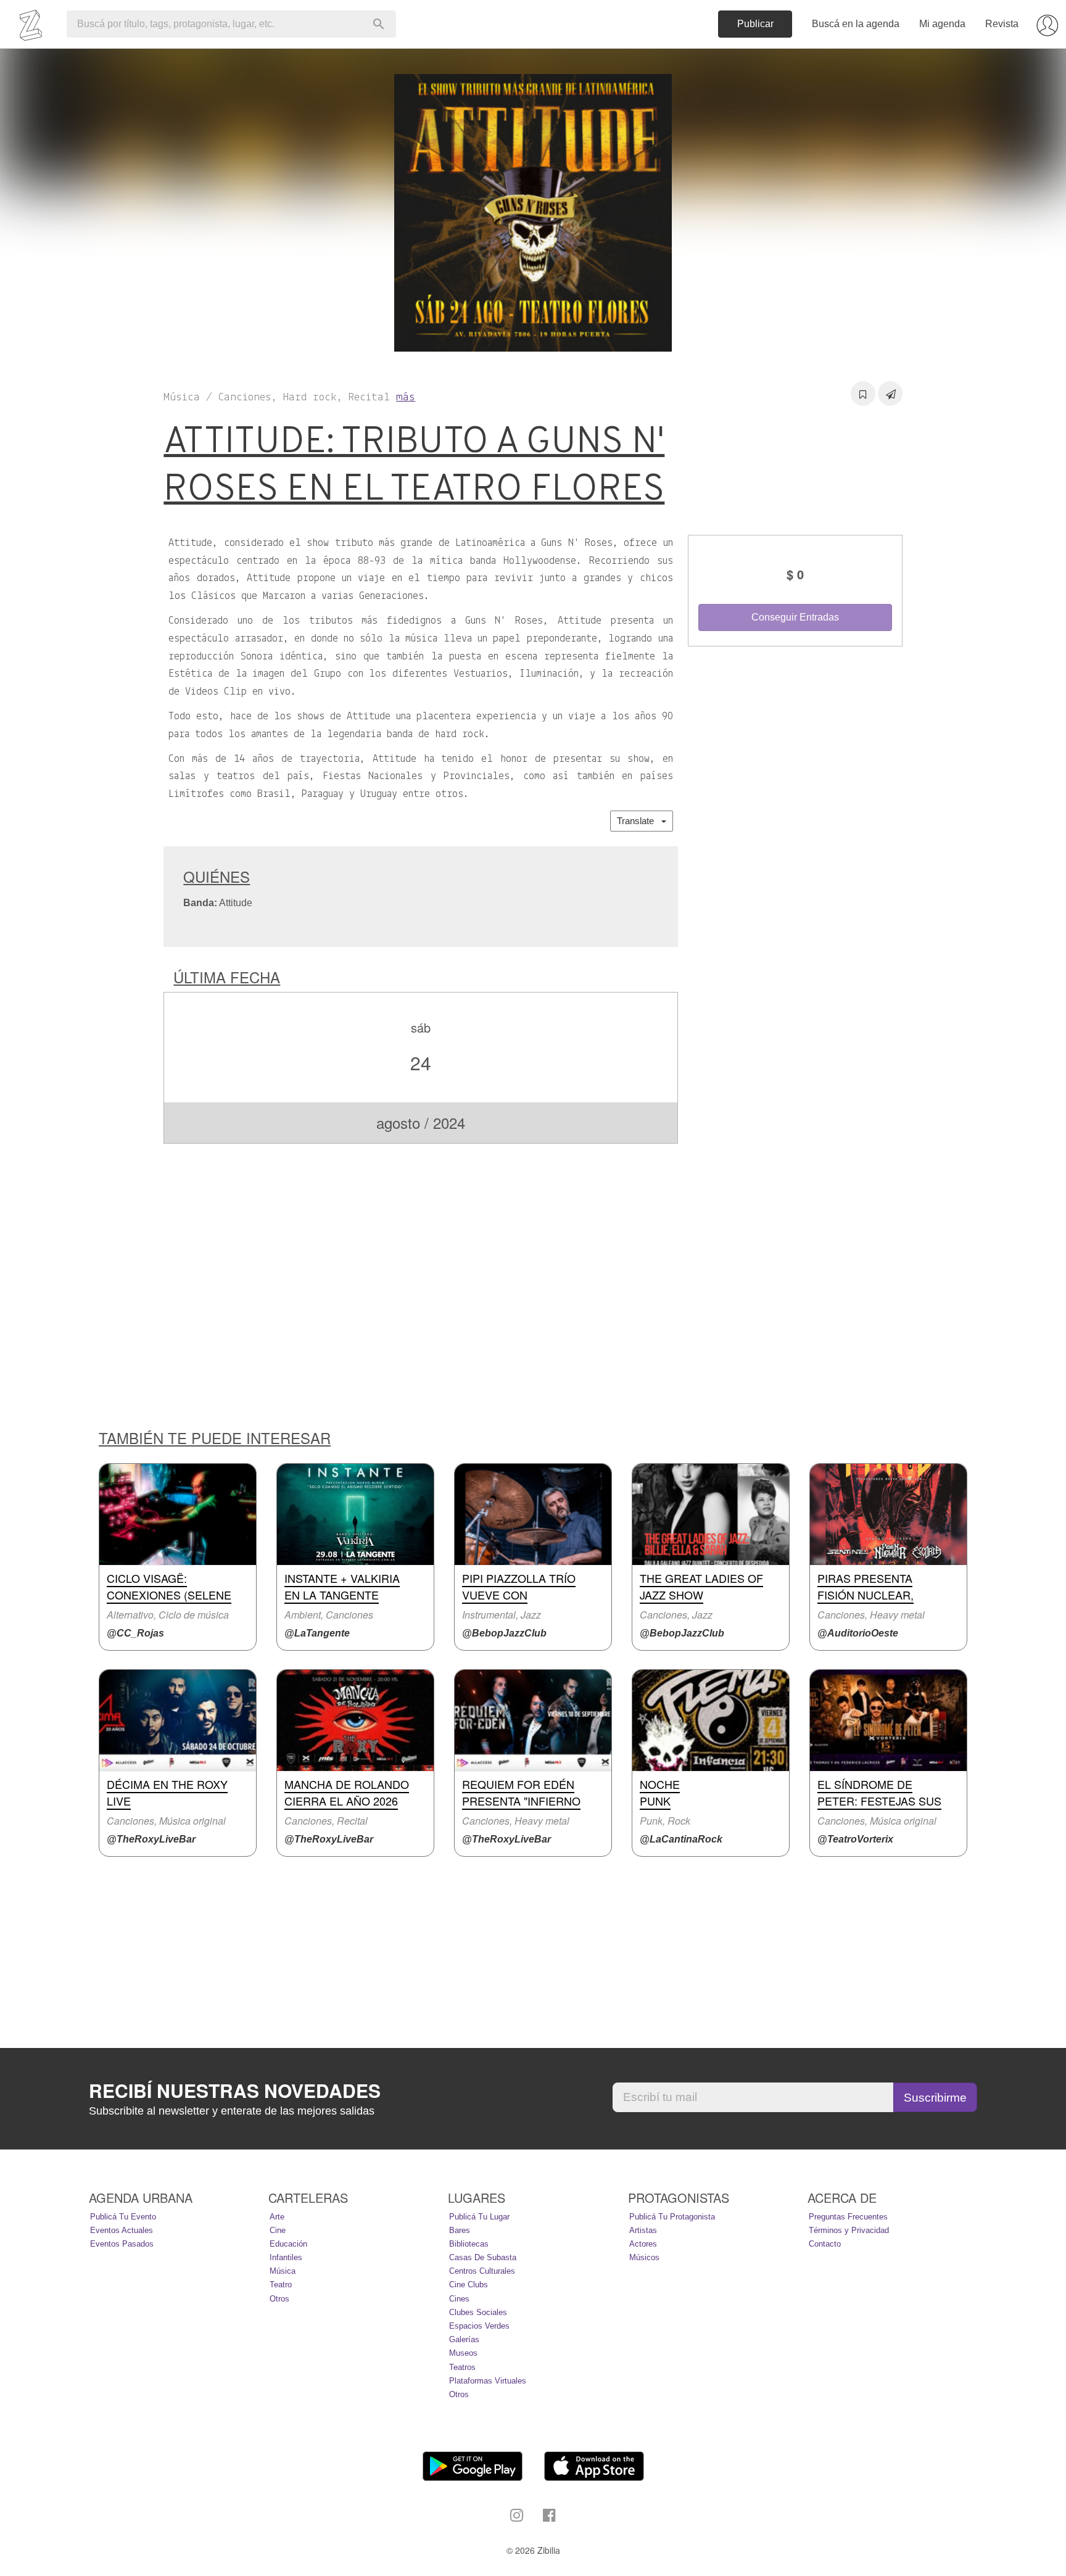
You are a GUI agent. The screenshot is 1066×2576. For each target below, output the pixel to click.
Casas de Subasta (483, 2257)
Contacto (825, 2244)
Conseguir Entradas (795, 617)
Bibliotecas (469, 2244)
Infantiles (286, 2257)
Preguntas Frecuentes (848, 2217)
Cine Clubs (469, 2285)
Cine (278, 2230)
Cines (459, 2299)
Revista (1002, 24)
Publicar (755, 24)
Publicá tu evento (123, 2217)
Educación (288, 2244)
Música (283, 2271)
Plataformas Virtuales (488, 2381)
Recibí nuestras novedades (235, 2091)
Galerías (464, 2339)
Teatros (462, 2367)
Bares (460, 2230)
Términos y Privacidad (849, 2230)
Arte (277, 2217)
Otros (279, 2299)
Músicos (644, 2257)
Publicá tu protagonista (672, 2217)
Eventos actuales (122, 2230)
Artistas (643, 2230)
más (406, 398)
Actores (643, 2244)
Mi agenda (942, 24)
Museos (463, 2353)
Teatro (281, 2285)
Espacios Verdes (479, 2326)
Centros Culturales (482, 2271)
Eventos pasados (122, 2244)
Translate (639, 821)
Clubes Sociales (478, 2312)
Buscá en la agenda (856, 24)
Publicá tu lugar (479, 2217)
